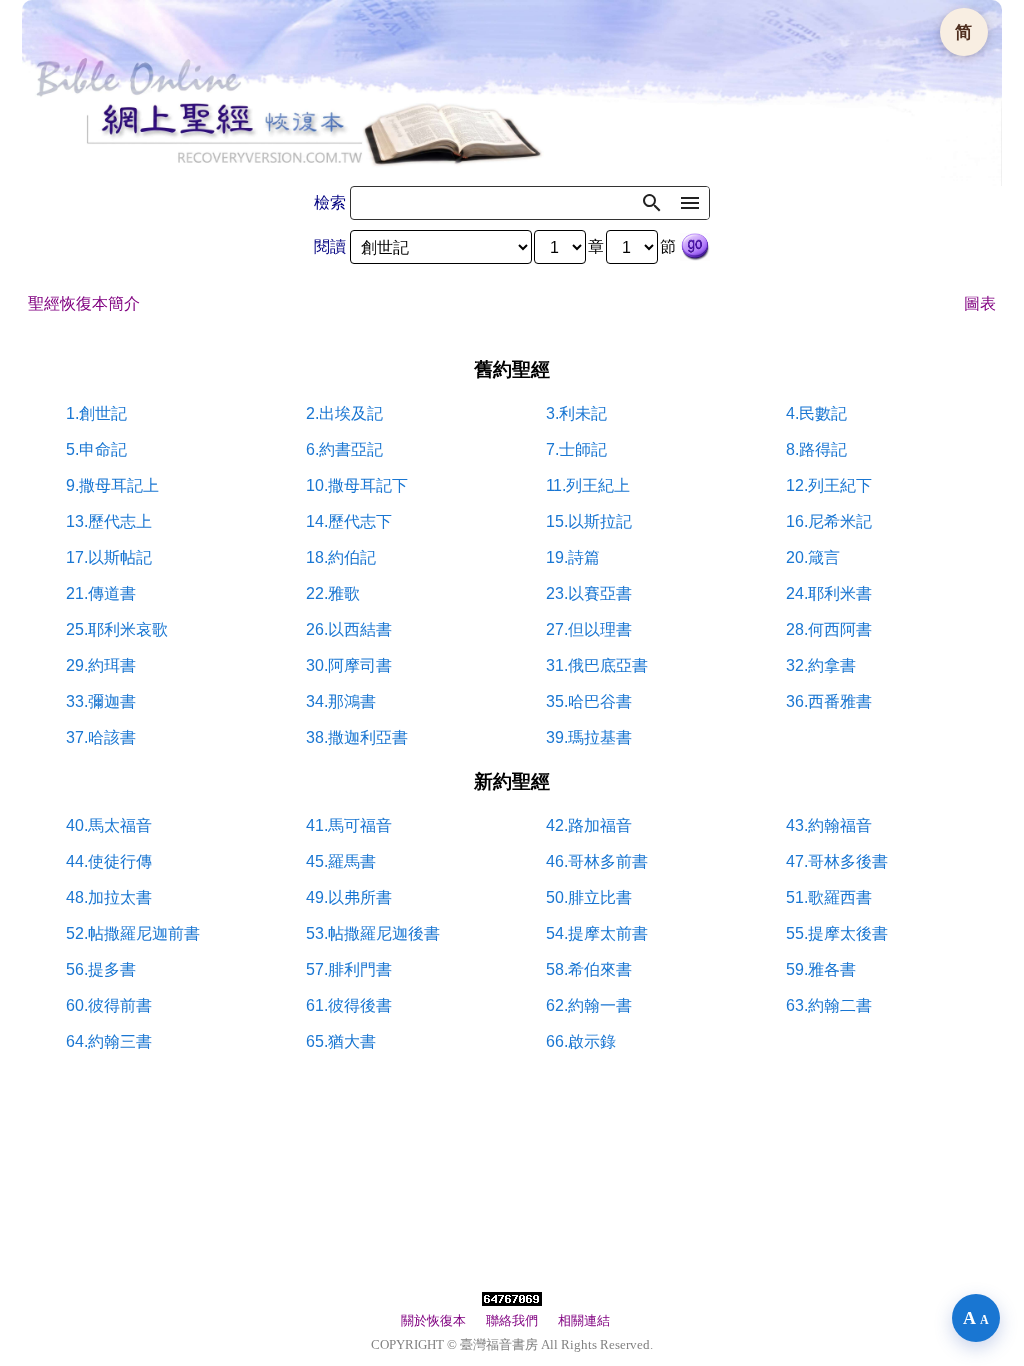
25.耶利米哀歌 (117, 629)
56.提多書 (101, 969)
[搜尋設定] (690, 203)
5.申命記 (96, 449)
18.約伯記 (341, 557)
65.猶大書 (341, 1041)
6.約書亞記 (344, 449)
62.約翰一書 (589, 1005)
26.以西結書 (349, 629)
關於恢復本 (433, 1320)
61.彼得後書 (349, 1005)
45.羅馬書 (341, 861)
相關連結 (584, 1320)
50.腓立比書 (589, 897)
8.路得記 (816, 449)
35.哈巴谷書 (589, 701)
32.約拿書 (821, 665)
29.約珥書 (101, 665)
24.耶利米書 (829, 593)
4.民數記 (816, 413)
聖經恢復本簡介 (84, 303)
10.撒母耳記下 (357, 485)
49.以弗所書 (349, 897)
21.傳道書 (101, 593)
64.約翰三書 (109, 1041)
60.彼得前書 (109, 1005)
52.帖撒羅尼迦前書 (133, 933)
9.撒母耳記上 (112, 485)
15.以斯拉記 (589, 521)
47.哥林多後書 (837, 861)
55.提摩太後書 (837, 933)
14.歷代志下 (349, 521)
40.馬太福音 (109, 825)
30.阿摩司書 (349, 665)
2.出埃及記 (344, 413)
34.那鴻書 (341, 701)
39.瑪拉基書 (589, 737)
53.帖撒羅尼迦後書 (373, 933)
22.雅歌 (333, 593)
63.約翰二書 (829, 1005)
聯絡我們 (512, 1320)
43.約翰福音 (829, 825)
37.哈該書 (101, 737)
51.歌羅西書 (829, 897)
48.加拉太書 (109, 897)
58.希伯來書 (589, 969)
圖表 (980, 303)
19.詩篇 (573, 557)
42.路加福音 (589, 825)
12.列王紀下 (829, 485)
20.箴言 (813, 557)
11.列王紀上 (588, 485)
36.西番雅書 (829, 701)
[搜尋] (652, 203)
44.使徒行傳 (109, 861)
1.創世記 (96, 413)
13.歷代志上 (109, 521)
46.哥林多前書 (597, 861)
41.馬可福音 (349, 825)
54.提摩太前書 (597, 933)
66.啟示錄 (581, 1041)
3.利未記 (576, 413)
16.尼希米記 (829, 521)
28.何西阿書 (829, 629)
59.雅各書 (821, 969)
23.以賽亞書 (589, 593)
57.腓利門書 (349, 969)
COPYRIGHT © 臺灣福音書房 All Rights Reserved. (512, 1344)
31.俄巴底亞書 (597, 665)
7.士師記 (576, 449)
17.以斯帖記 (109, 557)
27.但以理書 (589, 629)
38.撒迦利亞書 (357, 737)
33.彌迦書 (101, 701)
